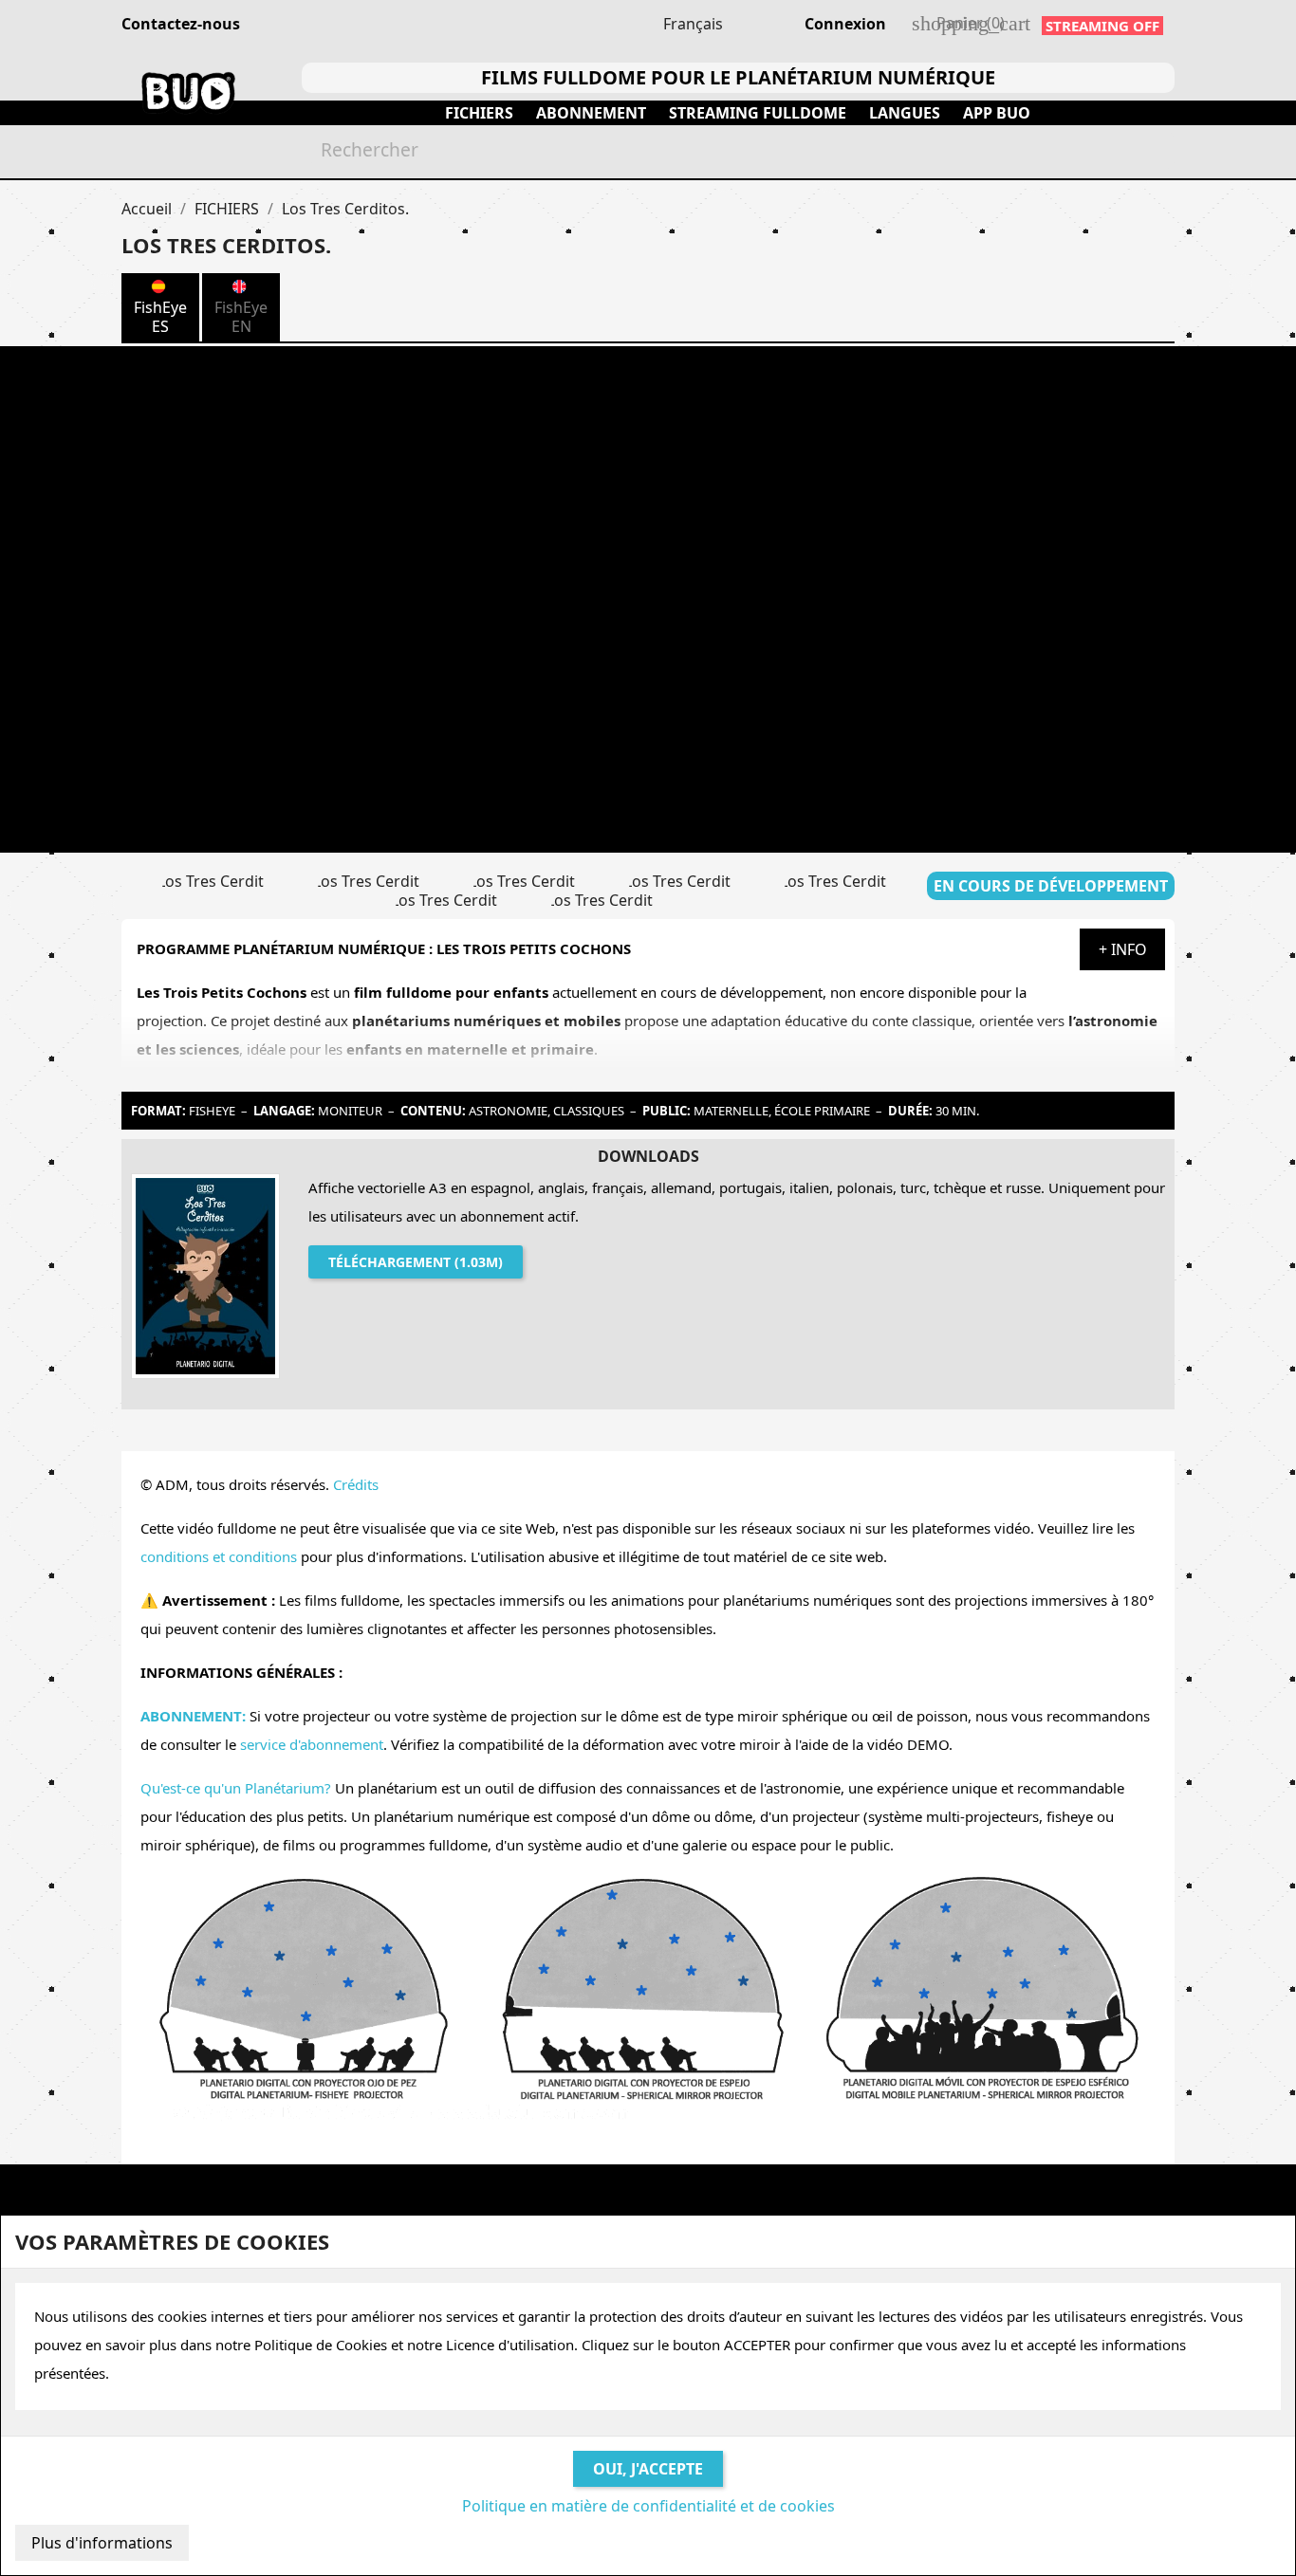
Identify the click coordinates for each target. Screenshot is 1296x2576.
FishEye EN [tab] (241, 317)
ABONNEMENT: (193, 1716)
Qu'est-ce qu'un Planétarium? (236, 1788)
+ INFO (1123, 949)
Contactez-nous (181, 24)
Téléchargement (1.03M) (416, 1262)
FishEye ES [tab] (160, 317)
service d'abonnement (312, 1744)
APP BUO (997, 113)
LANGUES (905, 113)
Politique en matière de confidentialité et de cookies (648, 2506)
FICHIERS (479, 113)
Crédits (356, 1484)
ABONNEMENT (591, 113)
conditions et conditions (219, 1556)
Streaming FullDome (758, 113)
